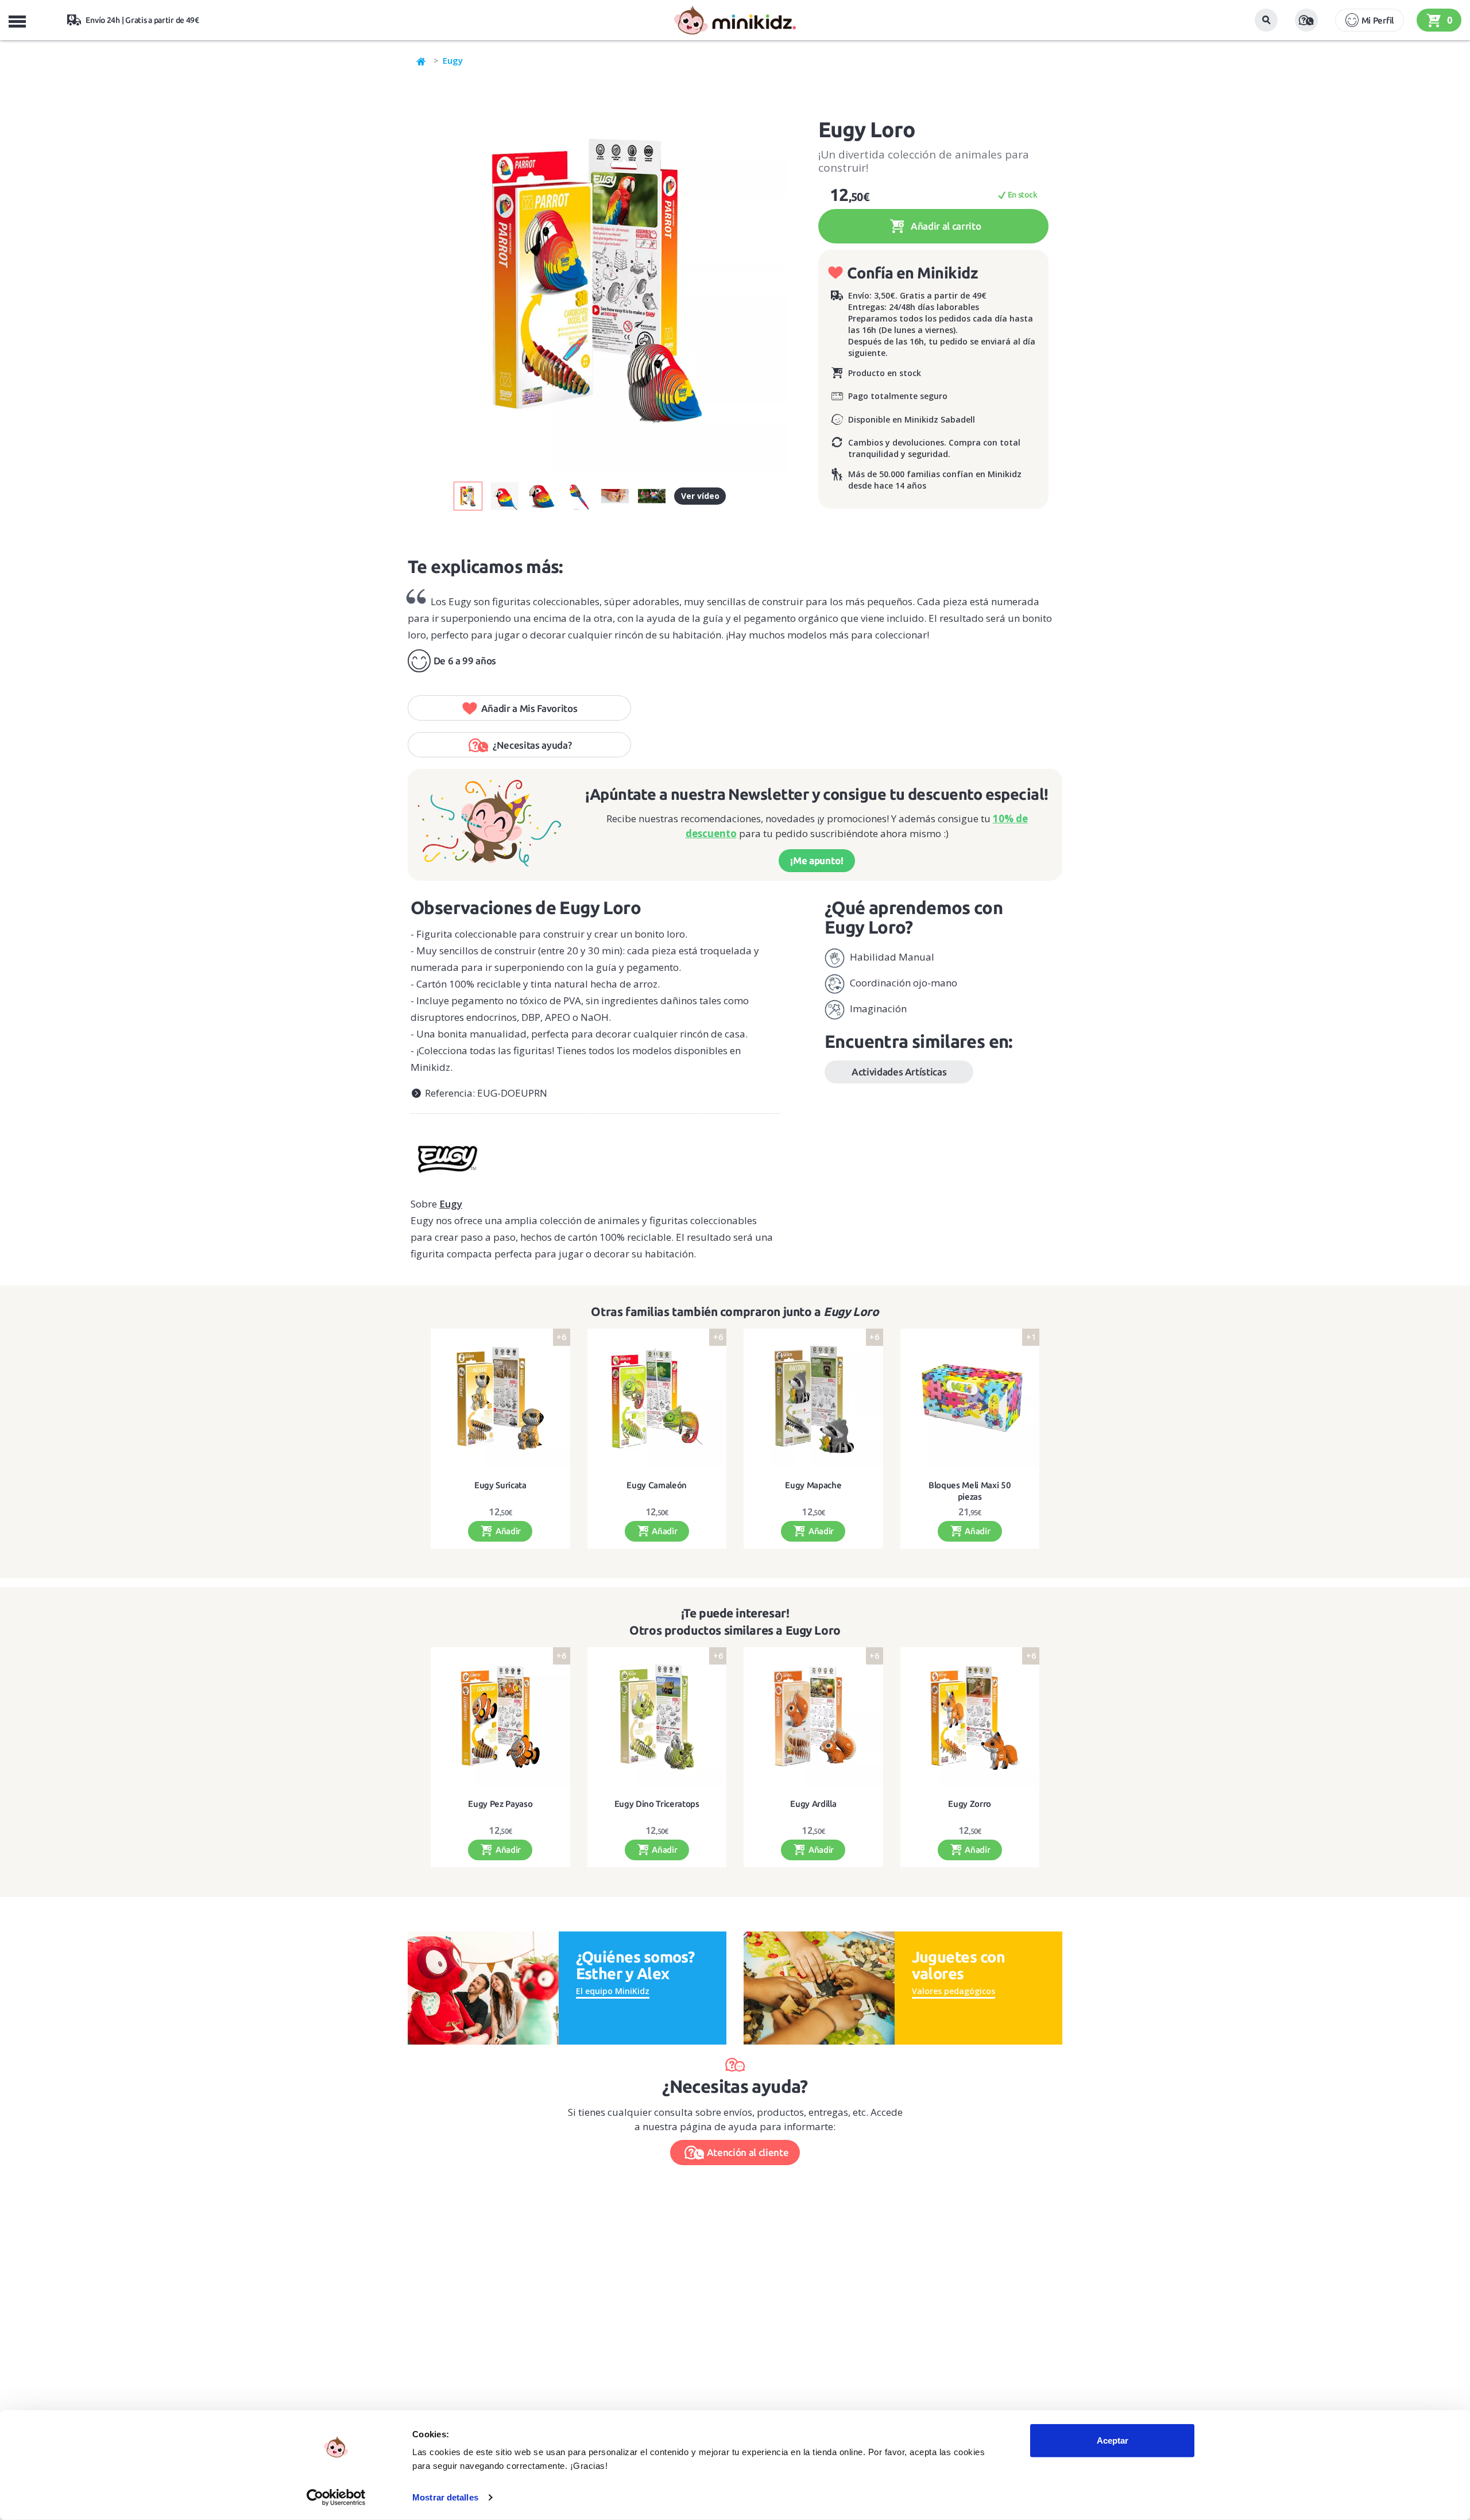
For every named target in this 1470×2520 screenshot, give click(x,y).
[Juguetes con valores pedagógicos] (819, 1987)
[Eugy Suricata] (500, 1398)
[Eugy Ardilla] (813, 1717)
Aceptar (1113, 2440)
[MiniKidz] (421, 60)
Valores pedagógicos (953, 1991)
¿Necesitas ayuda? (532, 745)
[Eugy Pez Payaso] (500, 1717)
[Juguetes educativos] (735, 20)
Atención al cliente (748, 2152)
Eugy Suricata (500, 1485)
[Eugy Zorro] (970, 1717)
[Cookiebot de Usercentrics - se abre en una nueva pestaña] (336, 2498)
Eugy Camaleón (657, 1485)
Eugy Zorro (970, 1804)
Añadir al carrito (945, 226)
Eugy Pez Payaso (500, 1804)
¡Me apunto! (817, 860)
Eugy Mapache (813, 1485)
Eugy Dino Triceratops (657, 1804)
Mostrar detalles (445, 2497)
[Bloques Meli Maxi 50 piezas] (970, 1398)
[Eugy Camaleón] (657, 1398)
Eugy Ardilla (813, 1804)
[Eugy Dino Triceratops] (657, 1717)
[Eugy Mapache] (813, 1398)
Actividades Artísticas (899, 1072)
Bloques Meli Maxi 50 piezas (970, 1491)
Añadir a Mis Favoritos (529, 708)
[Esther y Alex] (483, 1987)
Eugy (453, 60)
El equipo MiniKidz (613, 1991)
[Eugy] (595, 1155)
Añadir (507, 1531)
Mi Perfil (1378, 20)
